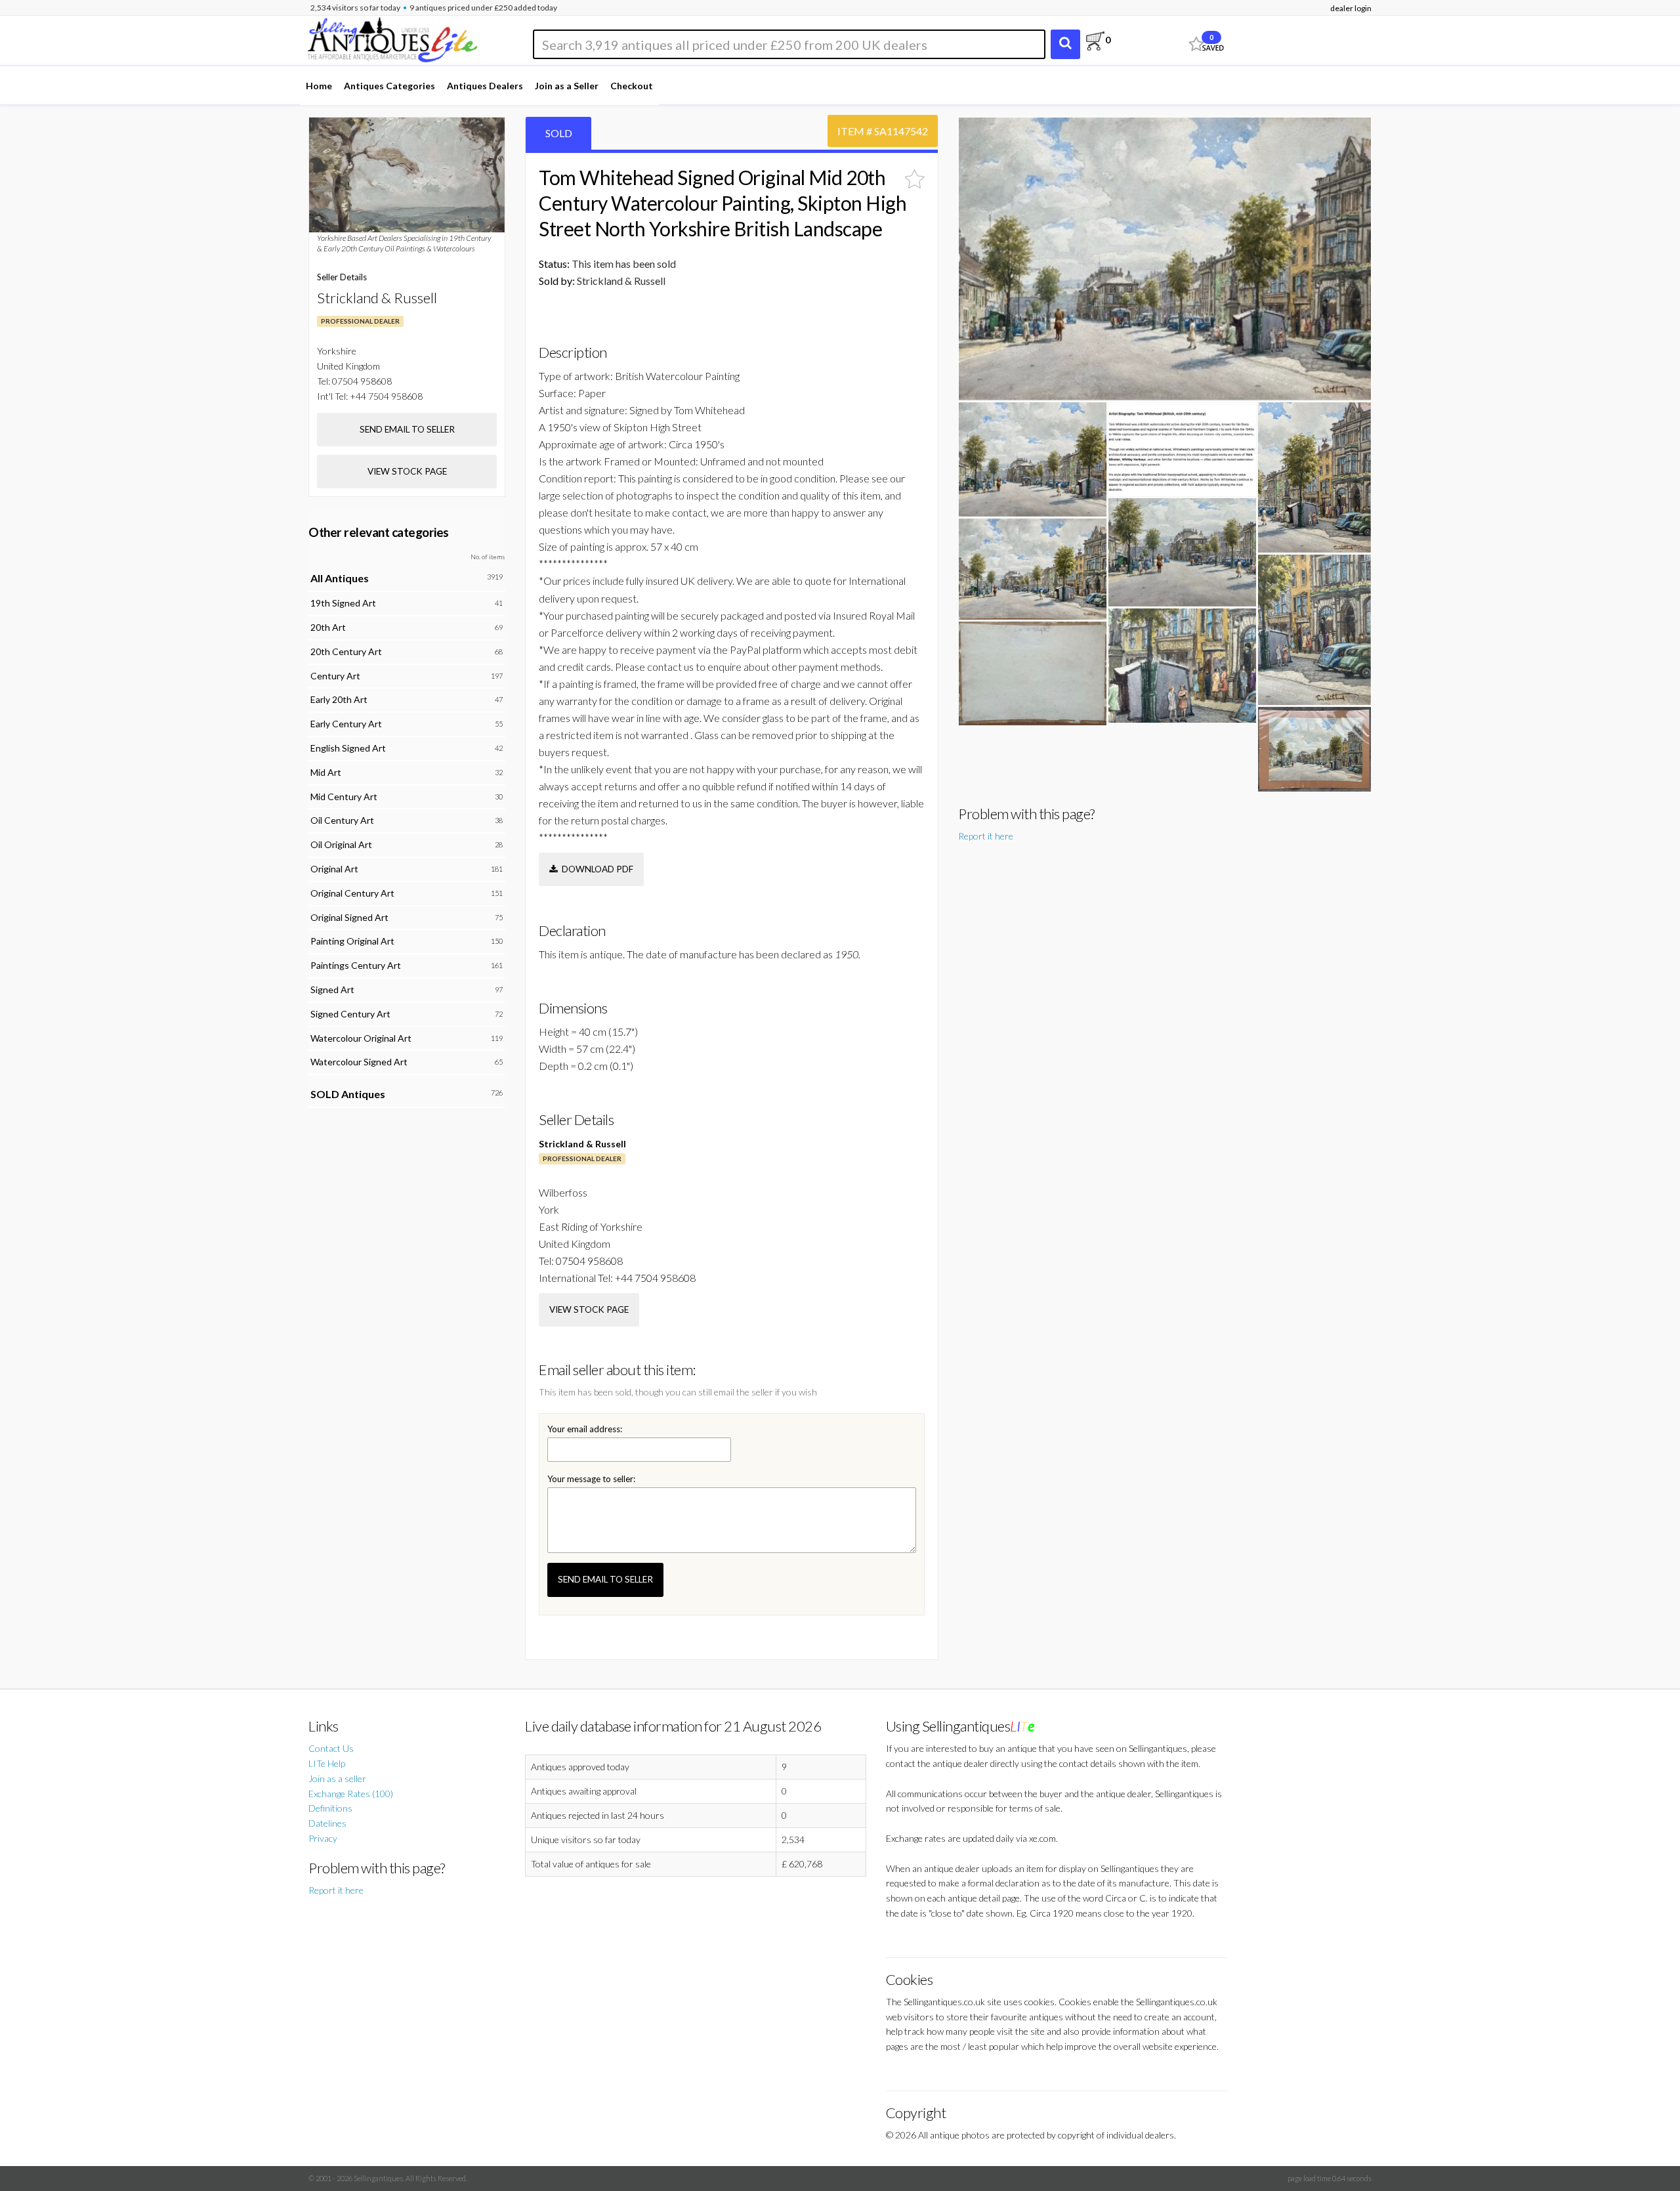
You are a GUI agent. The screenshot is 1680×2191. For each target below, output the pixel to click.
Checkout (632, 86)
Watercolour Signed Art (359, 1062)
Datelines (327, 1823)
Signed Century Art (350, 1014)
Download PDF (596, 869)
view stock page (589, 1309)
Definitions (330, 1808)
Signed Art (332, 989)
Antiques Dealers (485, 86)
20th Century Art (346, 651)
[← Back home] (392, 38)
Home (319, 86)
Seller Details (342, 277)
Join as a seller (337, 1778)
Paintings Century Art (356, 965)
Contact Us (331, 1748)
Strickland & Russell (582, 1144)
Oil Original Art (341, 844)
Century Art (335, 676)
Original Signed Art (349, 917)
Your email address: (585, 1429)
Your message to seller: (591, 1479)
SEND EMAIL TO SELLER (605, 1579)
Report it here (986, 836)
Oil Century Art (342, 820)
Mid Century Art (344, 797)
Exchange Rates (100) (351, 1794)
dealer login (1351, 8)
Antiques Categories (389, 86)
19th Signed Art (343, 603)
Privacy (323, 1838)
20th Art (328, 627)
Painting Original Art (352, 941)
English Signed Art (348, 748)
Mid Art (326, 772)
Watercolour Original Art (361, 1038)
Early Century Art (346, 724)
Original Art (334, 869)
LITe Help (327, 1763)
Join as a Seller (567, 86)
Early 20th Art (339, 699)
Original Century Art (352, 893)
